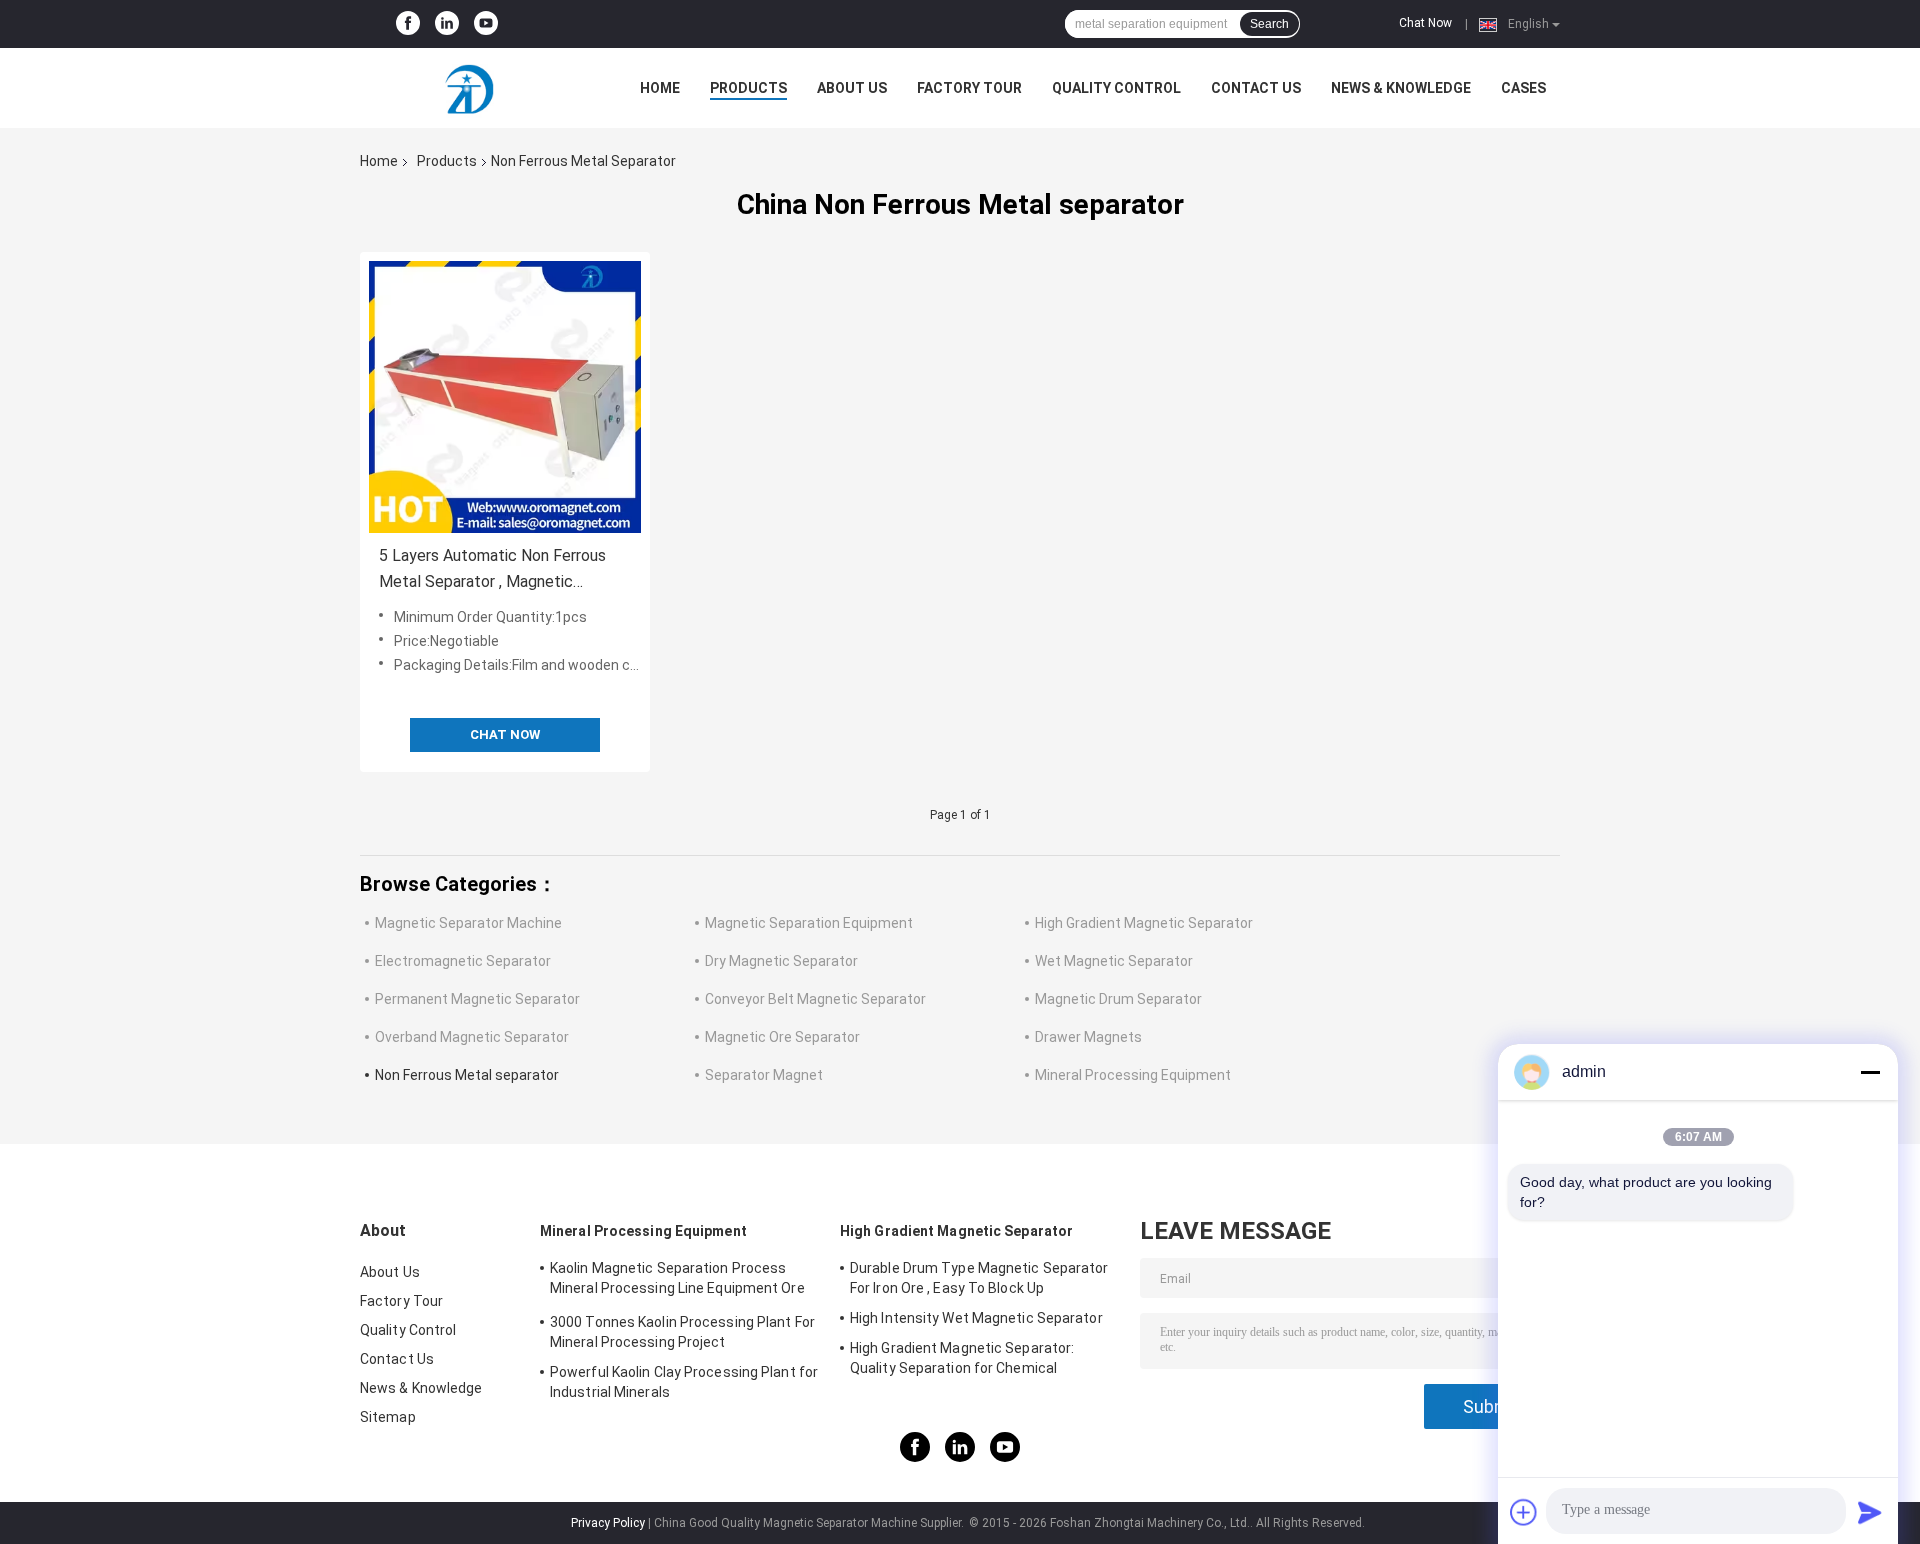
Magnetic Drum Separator (1118, 999)
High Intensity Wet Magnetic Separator (976, 1318)
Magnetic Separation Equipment (809, 923)
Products (748, 88)
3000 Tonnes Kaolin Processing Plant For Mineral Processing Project (682, 1332)
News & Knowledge (1401, 88)
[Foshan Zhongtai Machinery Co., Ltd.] (470, 88)
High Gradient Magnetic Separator (1144, 923)
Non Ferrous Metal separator (467, 1075)
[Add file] (1524, 1512)
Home (660, 88)
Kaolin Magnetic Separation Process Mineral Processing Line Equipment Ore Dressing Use (677, 1281)
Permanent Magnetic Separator (477, 999)
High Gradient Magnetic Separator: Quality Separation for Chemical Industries (962, 1361)
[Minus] (1870, 1072)
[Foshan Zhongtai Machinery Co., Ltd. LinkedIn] (447, 24)
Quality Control (1116, 88)
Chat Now (1425, 23)
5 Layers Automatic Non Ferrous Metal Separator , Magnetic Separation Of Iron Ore (492, 570)
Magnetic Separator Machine (468, 923)
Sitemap (388, 1417)
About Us (852, 88)
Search (1269, 24)
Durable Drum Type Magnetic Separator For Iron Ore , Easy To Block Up (979, 1278)
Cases (1523, 88)
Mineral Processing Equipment (1133, 1075)
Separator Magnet (764, 1075)
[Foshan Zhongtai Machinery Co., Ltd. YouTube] (486, 24)
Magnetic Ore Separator (782, 1037)
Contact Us (1256, 88)
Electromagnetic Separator (463, 961)
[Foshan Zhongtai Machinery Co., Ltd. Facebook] (408, 24)
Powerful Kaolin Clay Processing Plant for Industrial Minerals (684, 1382)
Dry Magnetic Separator (781, 961)
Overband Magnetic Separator (472, 1037)
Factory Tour (969, 88)
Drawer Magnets (1088, 1037)
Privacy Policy (608, 1523)
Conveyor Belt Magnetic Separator (815, 999)
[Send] (1870, 1512)
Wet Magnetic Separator (1114, 961)
